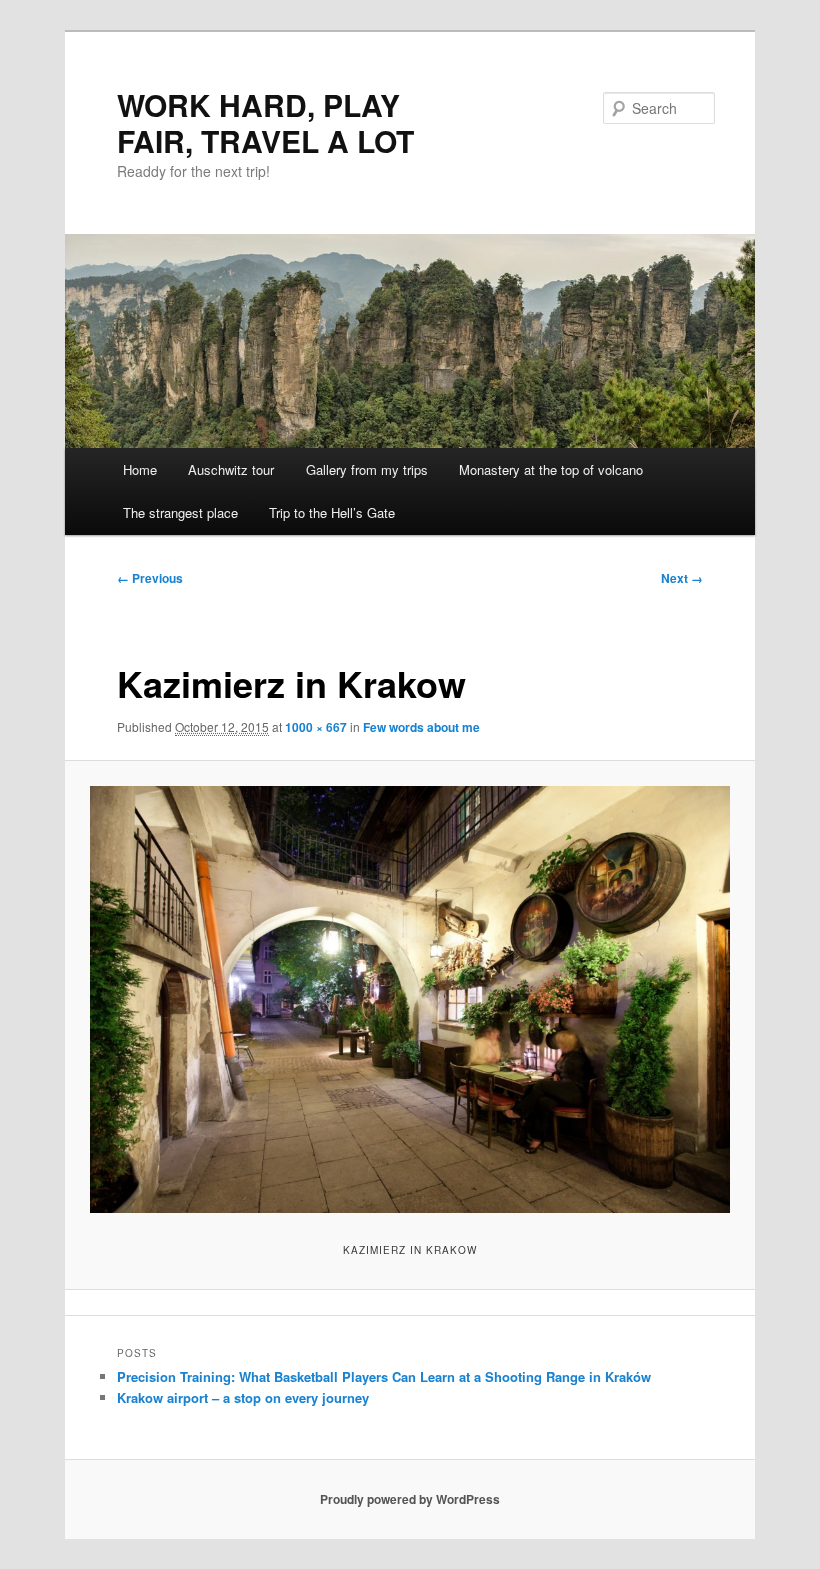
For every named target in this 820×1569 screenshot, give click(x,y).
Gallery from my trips (367, 469)
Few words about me (421, 727)
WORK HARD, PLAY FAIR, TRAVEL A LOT (265, 122)
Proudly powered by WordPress (410, 1499)
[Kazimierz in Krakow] (410, 999)
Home (140, 469)
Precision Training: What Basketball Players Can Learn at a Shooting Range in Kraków (384, 1376)
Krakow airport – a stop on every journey (243, 1397)
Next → (682, 578)
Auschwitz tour (231, 469)
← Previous (150, 578)
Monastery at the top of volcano (551, 469)
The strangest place (180, 512)
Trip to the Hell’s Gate (332, 512)
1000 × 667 (316, 727)
